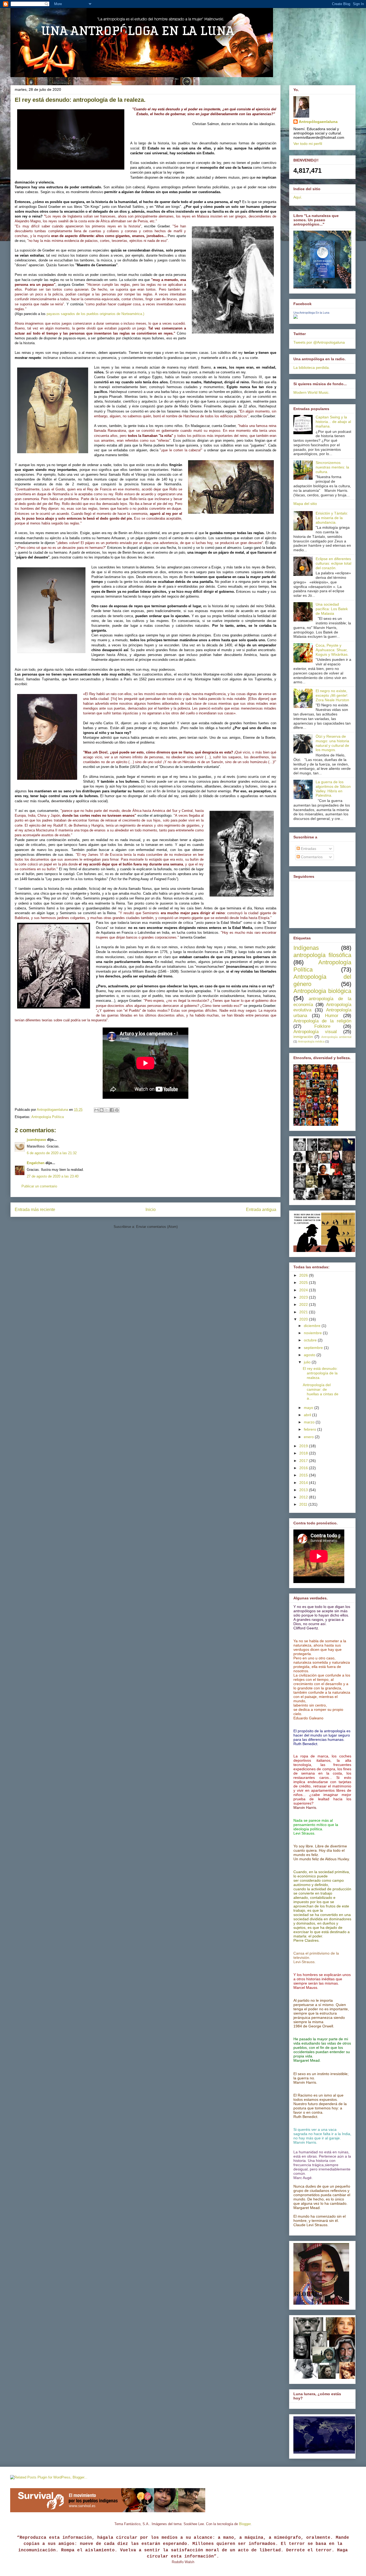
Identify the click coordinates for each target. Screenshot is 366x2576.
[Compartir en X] (107, 1110)
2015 (304, 1475)
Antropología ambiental (336, 1037)
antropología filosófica (322, 955)
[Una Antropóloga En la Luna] (296, 317)
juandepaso (36, 1140)
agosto (310, 1355)
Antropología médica (311, 1041)
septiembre (314, 1348)
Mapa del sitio (305, 504)
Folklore (322, 1026)
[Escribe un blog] (102, 1110)
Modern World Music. (311, 392)
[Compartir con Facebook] (112, 1110)
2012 (304, 1497)
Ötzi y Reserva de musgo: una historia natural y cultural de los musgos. (332, 743)
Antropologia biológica (322, 991)
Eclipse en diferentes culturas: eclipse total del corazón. (333, 563)
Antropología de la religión (322, 1021)
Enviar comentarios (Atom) (157, 1227)
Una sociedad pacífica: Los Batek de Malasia (332, 609)
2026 (304, 1275)
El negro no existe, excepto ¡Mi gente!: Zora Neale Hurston (332, 695)
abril (308, 1415)
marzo (310, 1422)
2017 (304, 1461)
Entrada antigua (261, 1210)
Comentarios (311, 857)
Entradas (308, 849)
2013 (304, 1490)
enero (309, 1437)
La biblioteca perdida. (312, 368)
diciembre (313, 1326)
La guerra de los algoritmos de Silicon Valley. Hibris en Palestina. (333, 789)
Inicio (151, 1210)
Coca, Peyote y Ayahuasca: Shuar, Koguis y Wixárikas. (332, 650)
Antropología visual (315, 1032)
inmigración (303, 1037)
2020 (304, 1319)
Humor (332, 1016)
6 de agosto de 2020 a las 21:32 (52, 1153)
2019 (304, 1446)
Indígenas (306, 948)
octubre (311, 1340)
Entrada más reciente (35, 1210)
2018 (304, 1453)
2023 (304, 1297)
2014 (304, 1483)
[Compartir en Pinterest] (117, 1110)
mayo (309, 1408)
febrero (311, 1429)
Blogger (245, 2524)
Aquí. (298, 197)
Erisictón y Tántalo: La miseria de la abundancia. (332, 518)
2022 (304, 1304)
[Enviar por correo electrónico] (96, 1110)
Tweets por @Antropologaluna (319, 342)
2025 (304, 1283)
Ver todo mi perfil (308, 144)
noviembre (313, 1333)
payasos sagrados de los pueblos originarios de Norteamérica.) (95, 314)
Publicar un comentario (39, 1186)
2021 (304, 1312)
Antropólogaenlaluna (318, 122)
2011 (304, 1504)
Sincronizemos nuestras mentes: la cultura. (332, 467)
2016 (304, 1468)
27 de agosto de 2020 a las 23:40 (53, 1176)
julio (308, 1362)
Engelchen (36, 1163)
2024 (304, 1290)
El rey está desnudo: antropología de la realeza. (320, 1373)
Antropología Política (48, 1117)
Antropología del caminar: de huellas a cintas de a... (321, 1392)
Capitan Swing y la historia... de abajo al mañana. (333, 422)
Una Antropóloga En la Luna (311, 313)
